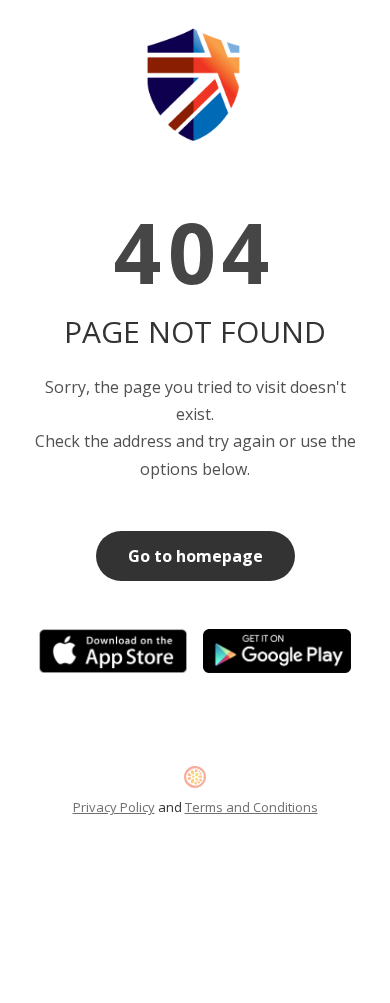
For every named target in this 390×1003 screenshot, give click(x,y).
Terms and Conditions (251, 807)
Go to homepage (195, 556)
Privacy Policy (114, 807)
